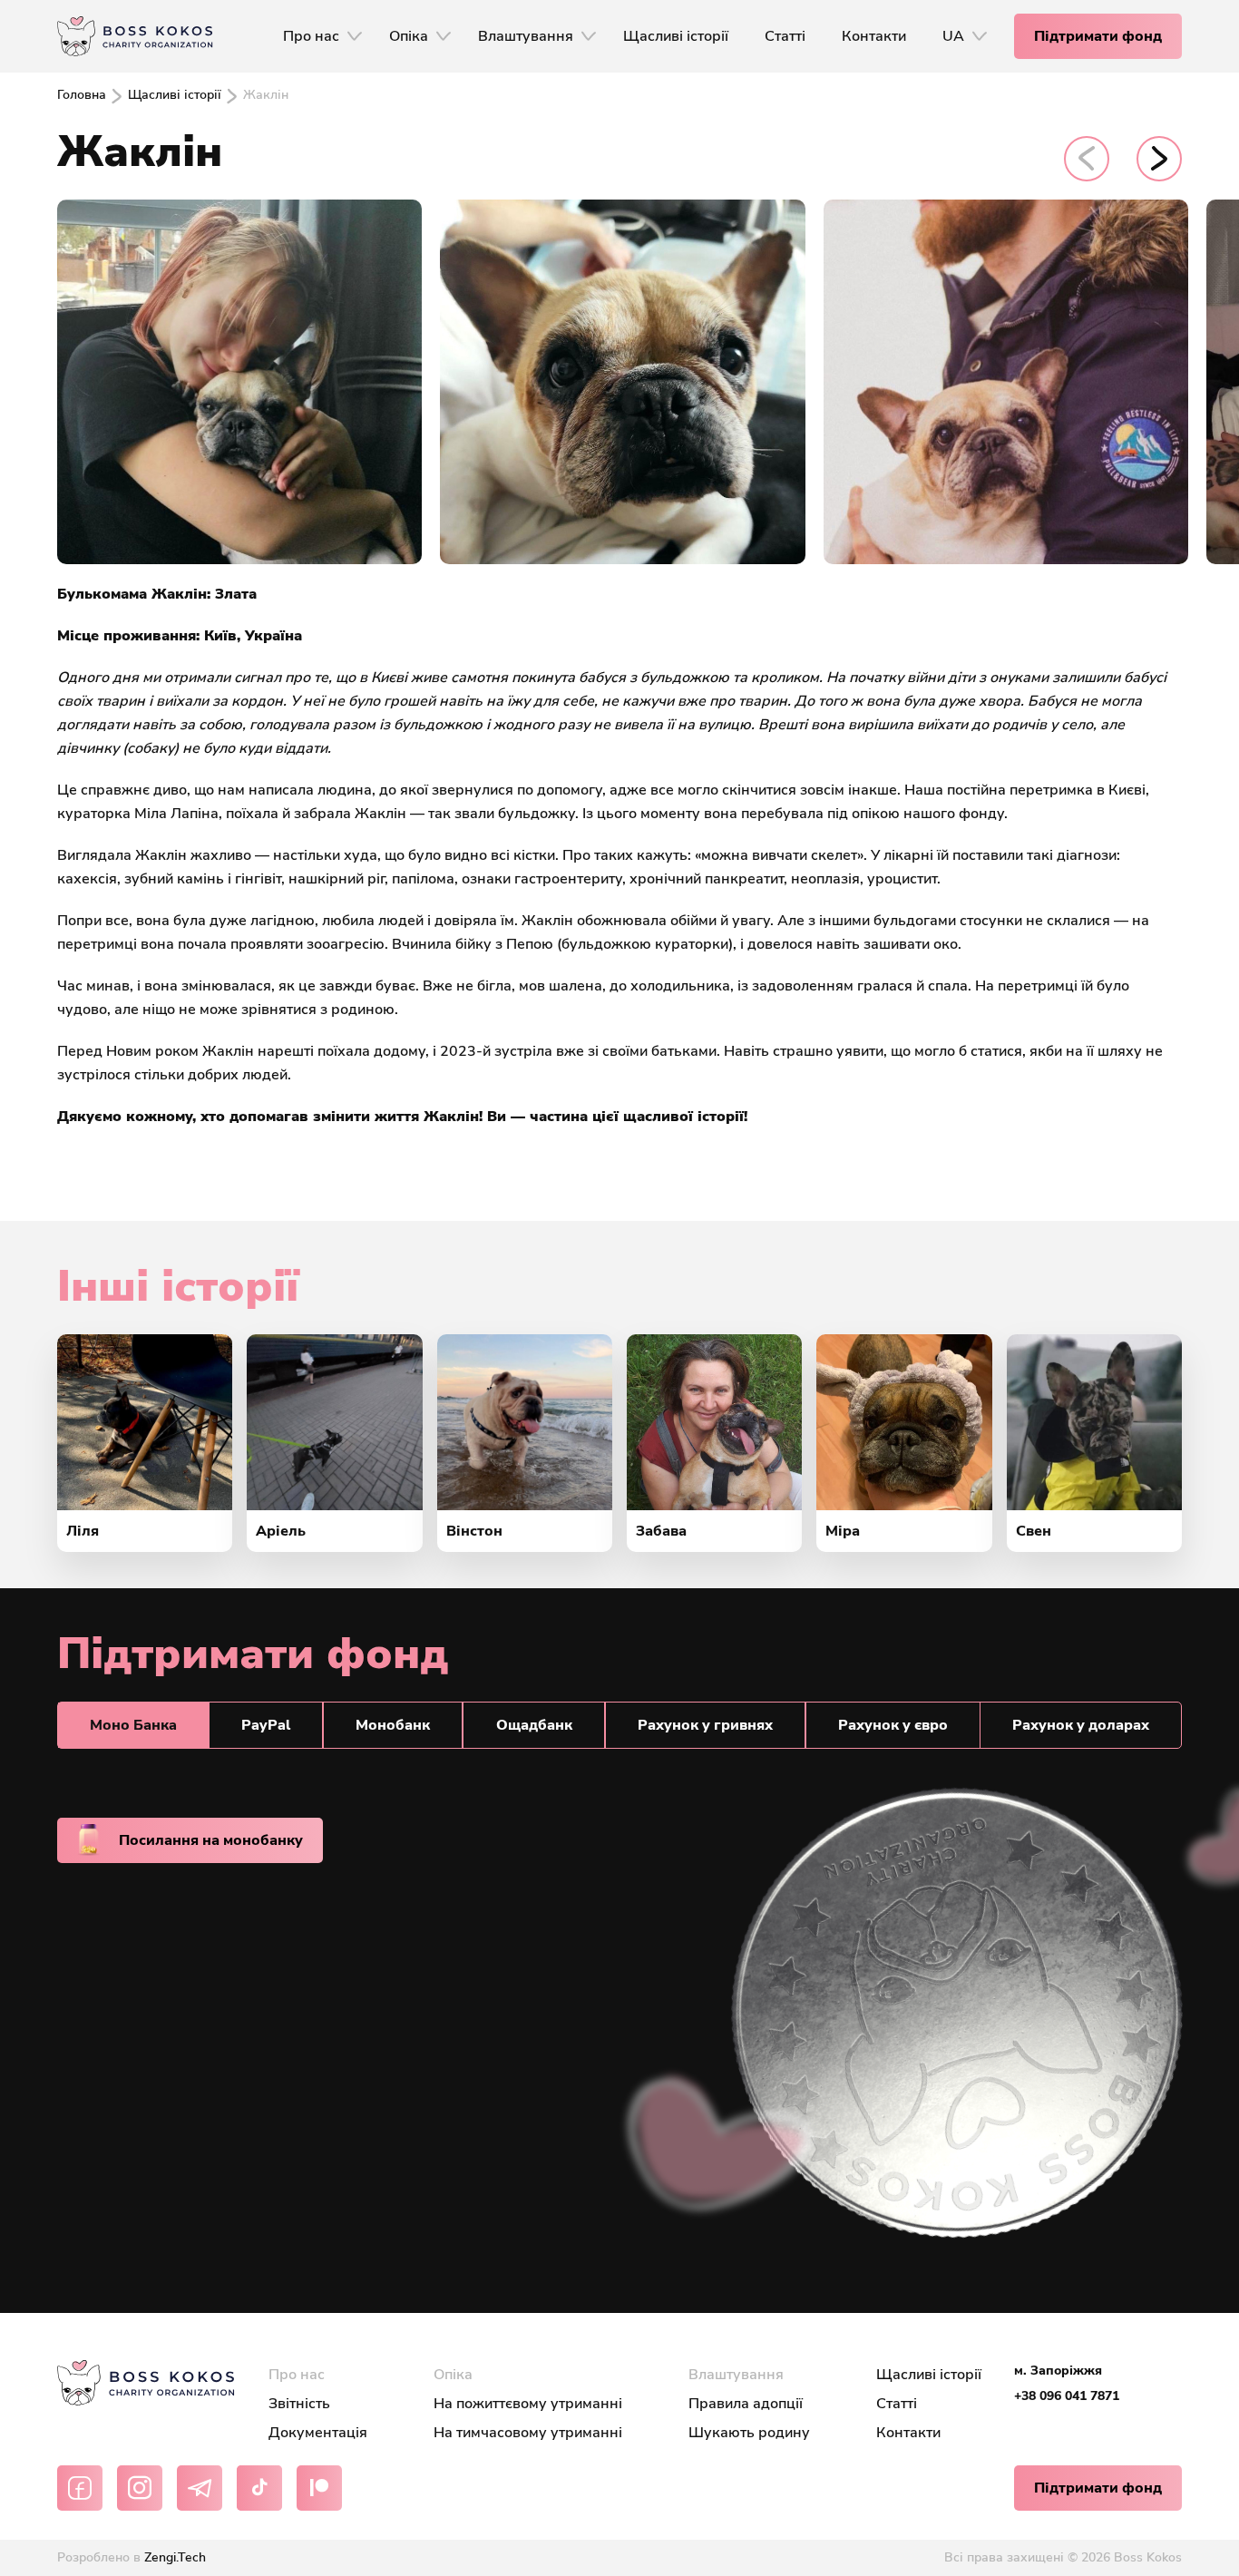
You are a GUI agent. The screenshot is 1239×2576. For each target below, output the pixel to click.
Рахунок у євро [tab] (893, 1725)
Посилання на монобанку (211, 1840)
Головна (82, 95)
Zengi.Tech (175, 2557)
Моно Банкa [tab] (133, 1725)
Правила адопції (746, 2404)
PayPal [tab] (266, 1725)
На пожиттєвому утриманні (528, 2404)
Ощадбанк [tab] (534, 1725)
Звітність (299, 2404)
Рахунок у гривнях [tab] (705, 1725)
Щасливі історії (175, 95)
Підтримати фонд (1098, 36)
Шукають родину (749, 2433)
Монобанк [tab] (393, 1725)
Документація (318, 2433)
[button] (1087, 159)
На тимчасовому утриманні (528, 2433)
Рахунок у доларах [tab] (1081, 1725)
